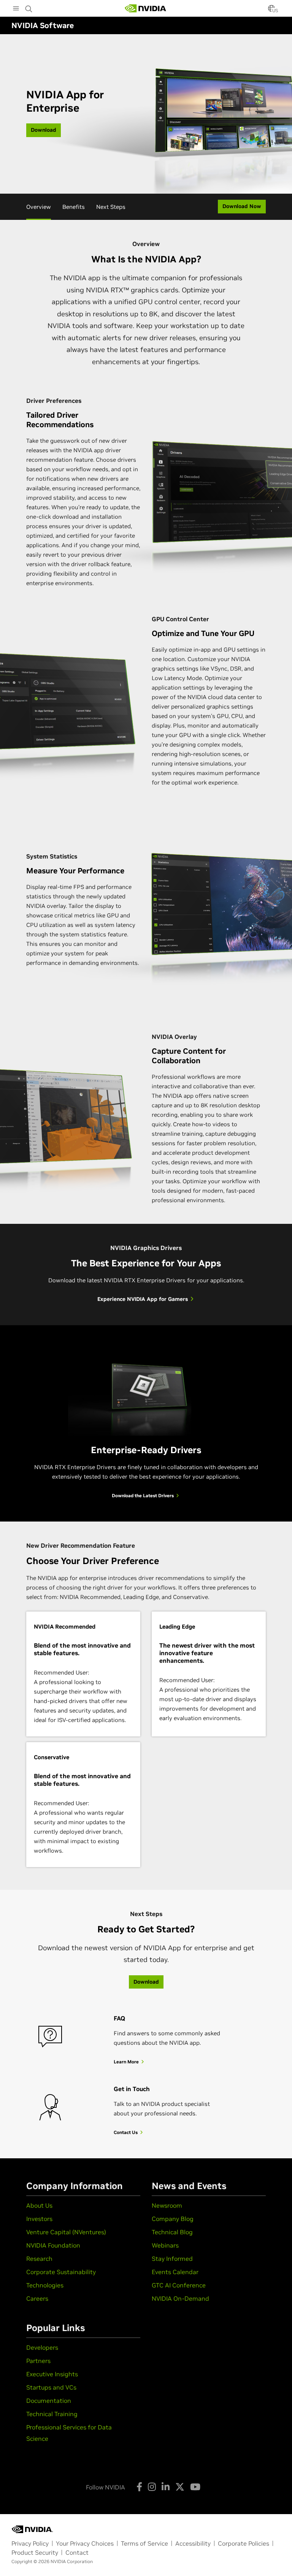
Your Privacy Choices (85, 2543)
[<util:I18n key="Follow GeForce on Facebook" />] (139, 2487)
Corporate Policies (244, 2543)
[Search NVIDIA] (29, 7)
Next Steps (111, 207)
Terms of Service (144, 2543)
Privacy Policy (30, 2543)
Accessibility (193, 2543)
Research (39, 2259)
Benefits (74, 207)
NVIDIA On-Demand (180, 2298)
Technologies (45, 2285)
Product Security (35, 2552)
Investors (39, 2219)
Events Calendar (175, 2272)
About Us (39, 2205)
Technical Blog (172, 2232)
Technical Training (52, 2414)
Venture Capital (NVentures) (66, 2232)
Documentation (49, 2401)
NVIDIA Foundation (53, 2245)
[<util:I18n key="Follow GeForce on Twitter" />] (180, 2487)
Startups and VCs (51, 2387)
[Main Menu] (16, 9)
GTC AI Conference (179, 2285)
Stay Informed (172, 2259)
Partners (38, 2361)
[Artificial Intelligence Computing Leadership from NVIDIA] (146, 8)
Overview (39, 207)
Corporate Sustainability (61, 2272)
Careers (37, 2298)
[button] (271, 11)
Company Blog (173, 2219)
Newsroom (167, 2205)
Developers (42, 2347)
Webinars (165, 2245)
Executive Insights (52, 2374)
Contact (77, 2552)
